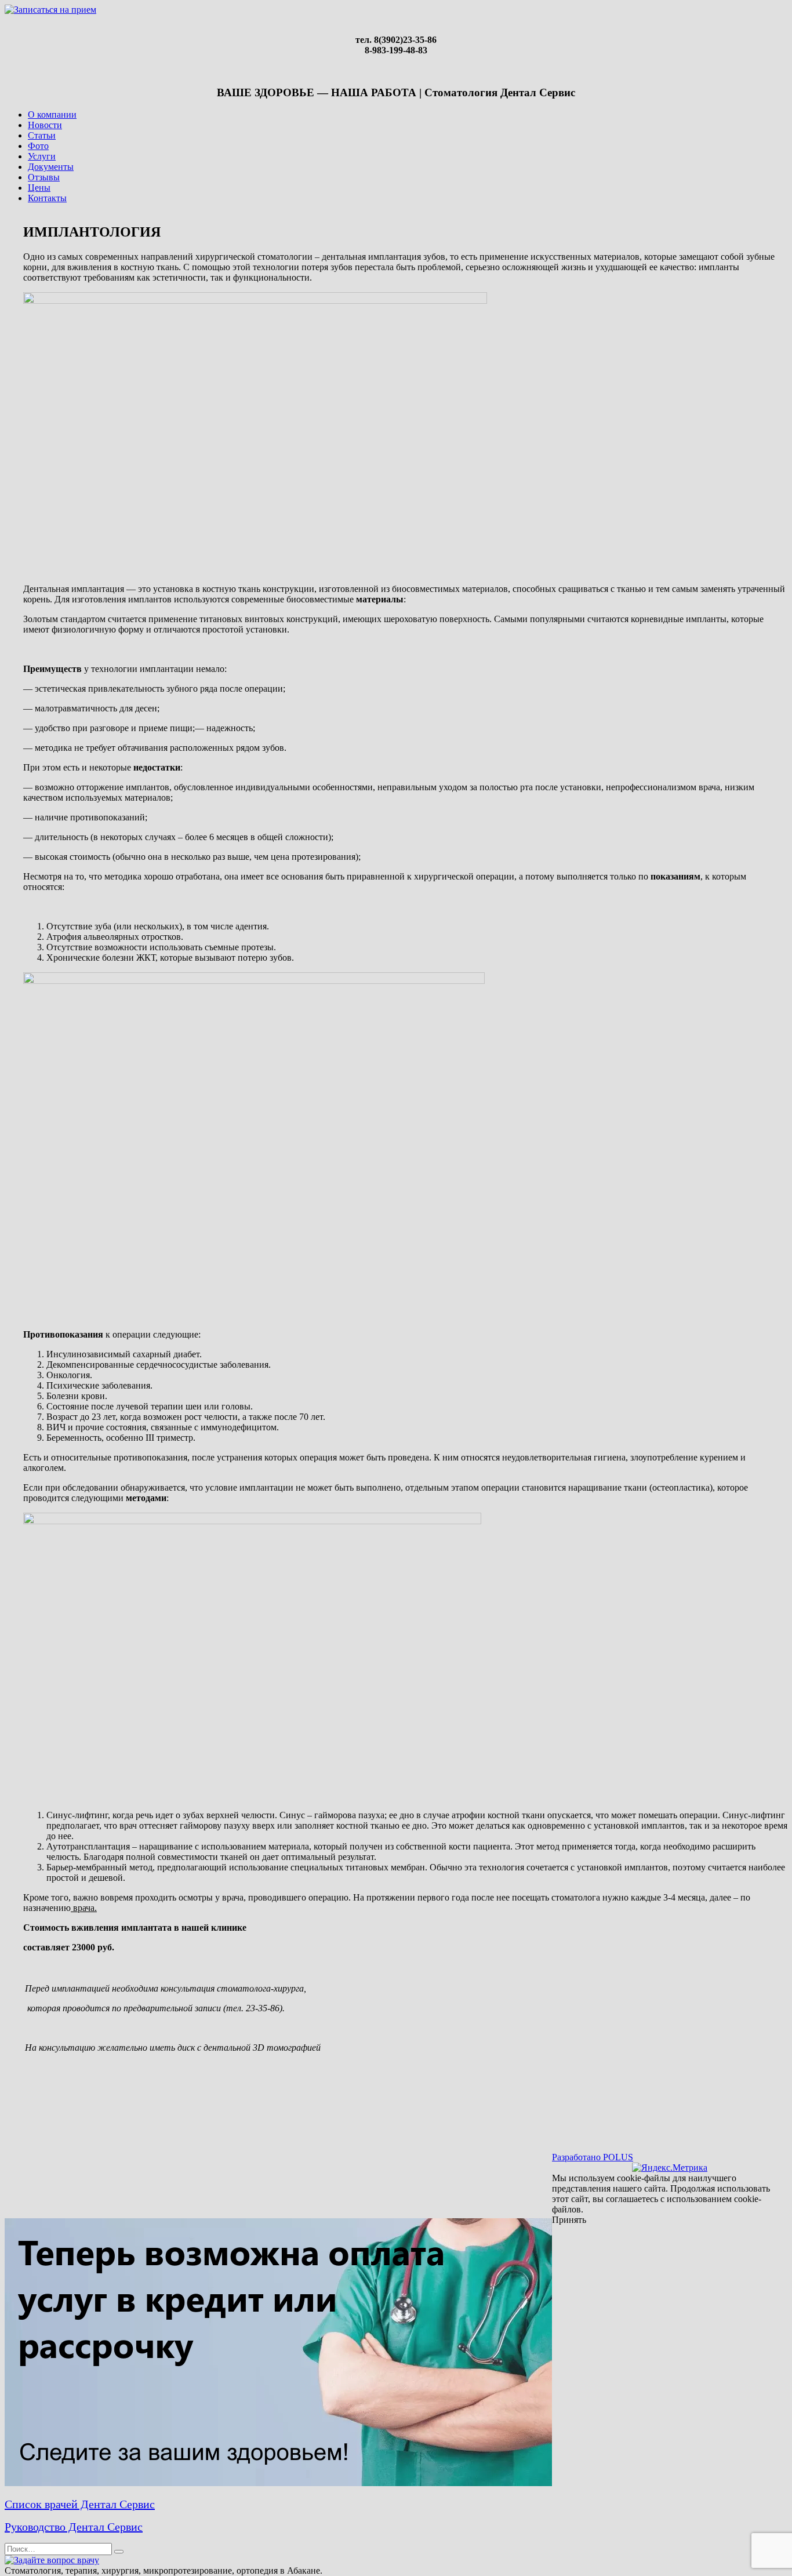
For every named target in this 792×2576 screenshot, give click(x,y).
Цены (39, 188)
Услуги (42, 156)
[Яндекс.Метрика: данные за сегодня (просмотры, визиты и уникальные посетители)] (670, 2168)
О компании (52, 115)
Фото (38, 146)
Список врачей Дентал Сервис (80, 2504)
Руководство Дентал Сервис (74, 2527)
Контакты (47, 198)
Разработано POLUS (593, 2157)
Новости (45, 125)
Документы (51, 167)
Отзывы (44, 177)
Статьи (42, 135)
